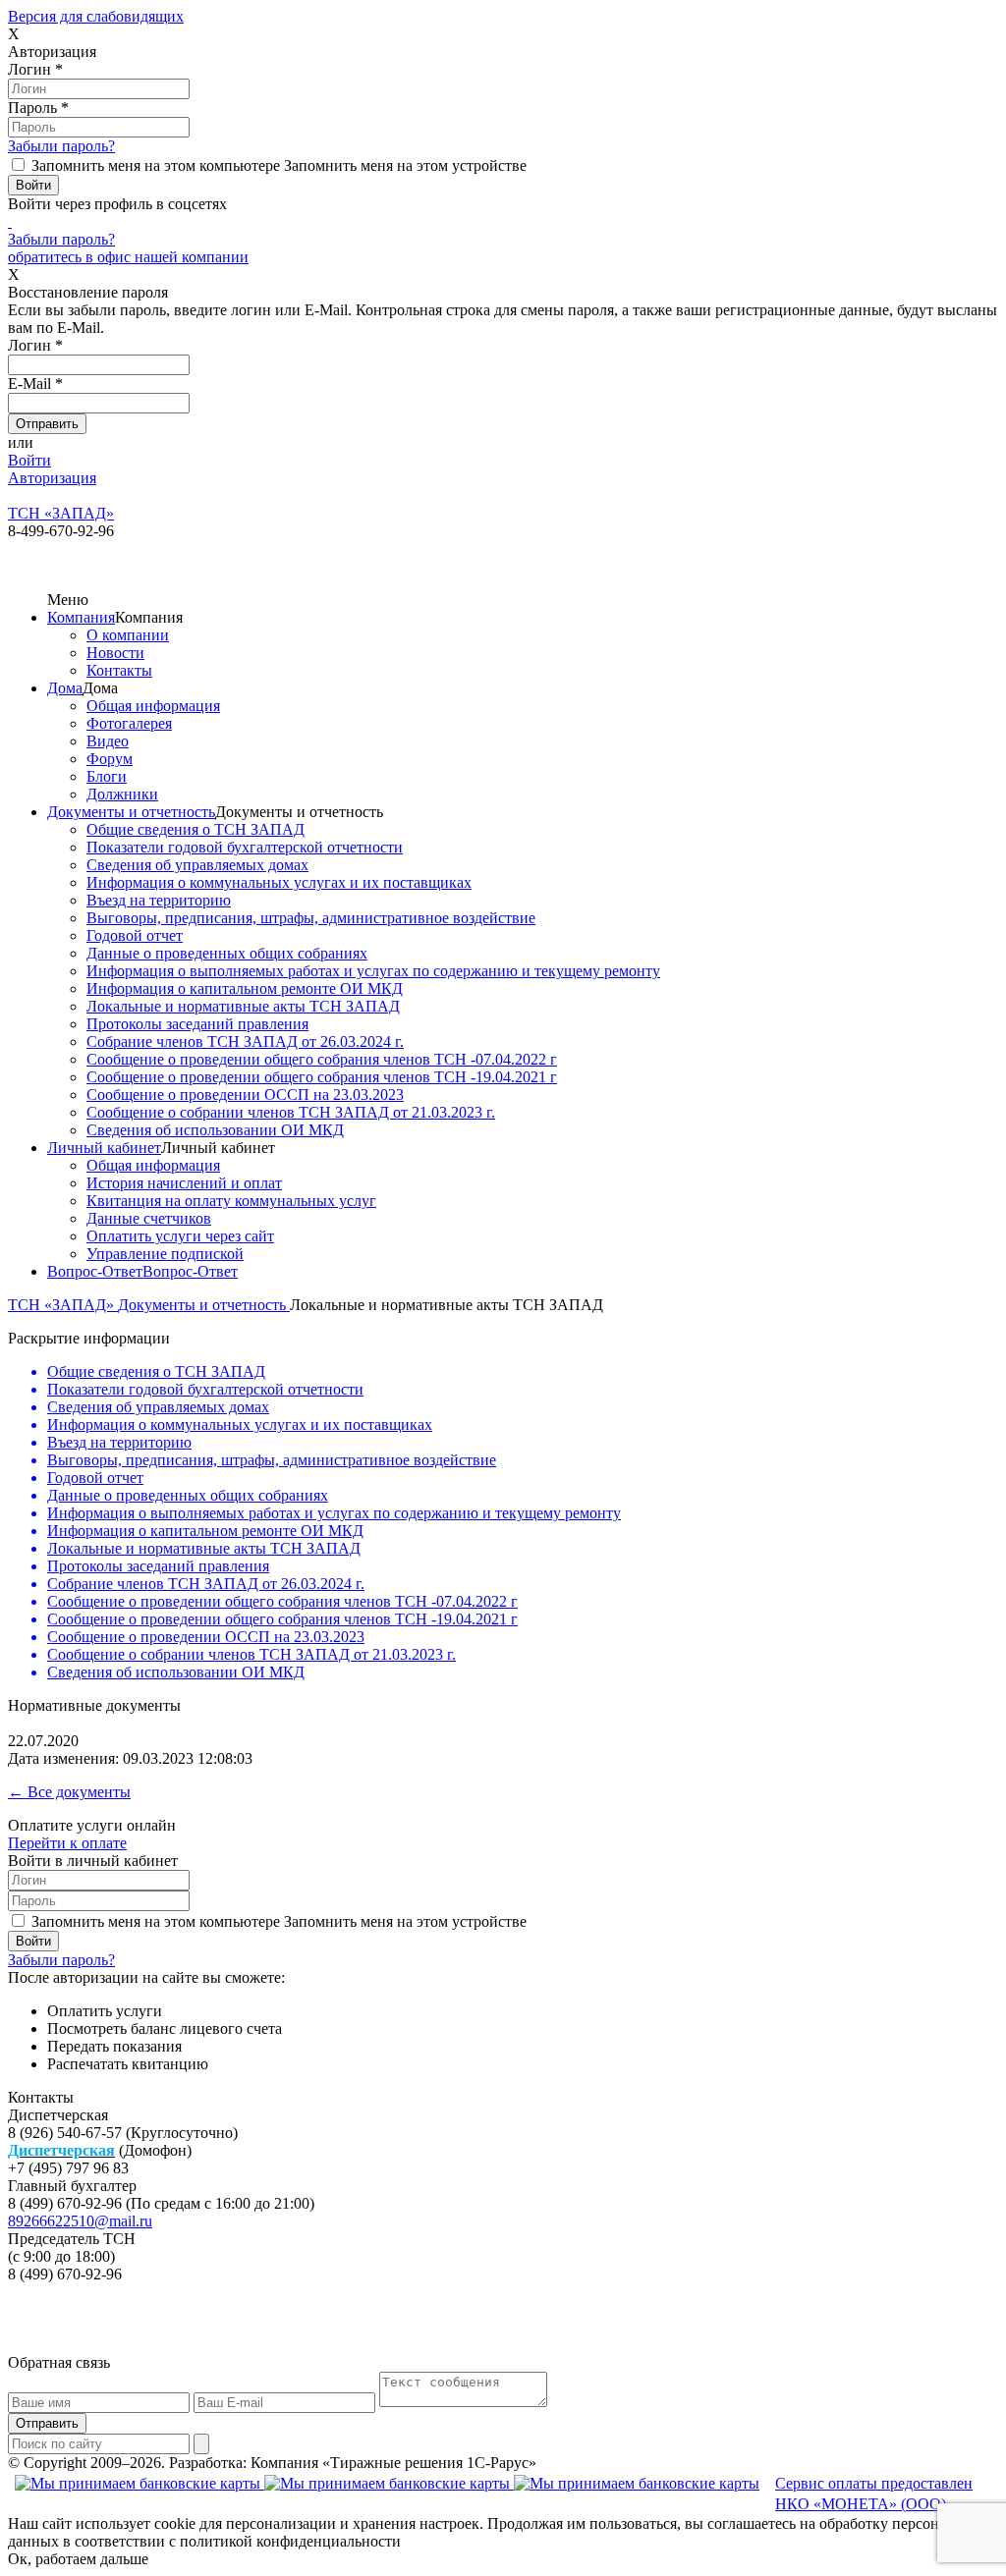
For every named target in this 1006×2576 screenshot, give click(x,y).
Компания (81, 617)
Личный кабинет (104, 1148)
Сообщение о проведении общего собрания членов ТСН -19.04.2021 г (322, 1077)
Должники (122, 794)
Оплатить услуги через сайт (180, 1236)
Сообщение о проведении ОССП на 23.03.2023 (245, 1095)
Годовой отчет (135, 935)
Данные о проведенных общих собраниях (227, 953)
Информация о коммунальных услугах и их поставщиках (279, 882)
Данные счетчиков (149, 1218)
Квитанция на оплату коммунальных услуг (231, 1201)
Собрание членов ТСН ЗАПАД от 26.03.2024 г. (245, 1041)
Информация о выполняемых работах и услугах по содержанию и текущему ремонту (373, 971)
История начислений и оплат (184, 1183)
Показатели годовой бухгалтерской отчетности (245, 847)
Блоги (107, 776)
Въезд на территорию (159, 900)
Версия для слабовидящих (96, 16)
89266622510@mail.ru (80, 2221)
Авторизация (52, 478)
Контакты (119, 670)
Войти (29, 460)
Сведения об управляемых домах (197, 865)
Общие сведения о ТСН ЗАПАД (196, 829)
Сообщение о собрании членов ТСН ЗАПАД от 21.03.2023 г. (291, 1112)
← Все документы (69, 1792)
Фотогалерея (129, 723)
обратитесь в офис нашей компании (128, 257)
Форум (110, 759)
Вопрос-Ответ (95, 1271)
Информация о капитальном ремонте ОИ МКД (245, 988)
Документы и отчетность (131, 812)
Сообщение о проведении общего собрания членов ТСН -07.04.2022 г (322, 1059)
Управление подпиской (165, 1254)
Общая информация (153, 706)
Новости (115, 653)
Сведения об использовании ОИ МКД (215, 1130)
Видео (108, 741)
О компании (128, 635)
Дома (65, 688)
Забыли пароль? (61, 146)
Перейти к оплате (67, 1843)
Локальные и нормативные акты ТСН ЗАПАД (243, 1006)
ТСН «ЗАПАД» (63, 1305)
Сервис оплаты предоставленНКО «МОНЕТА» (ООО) (874, 2494)
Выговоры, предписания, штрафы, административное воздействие (311, 918)
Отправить (47, 2423)
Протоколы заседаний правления (197, 1024)
